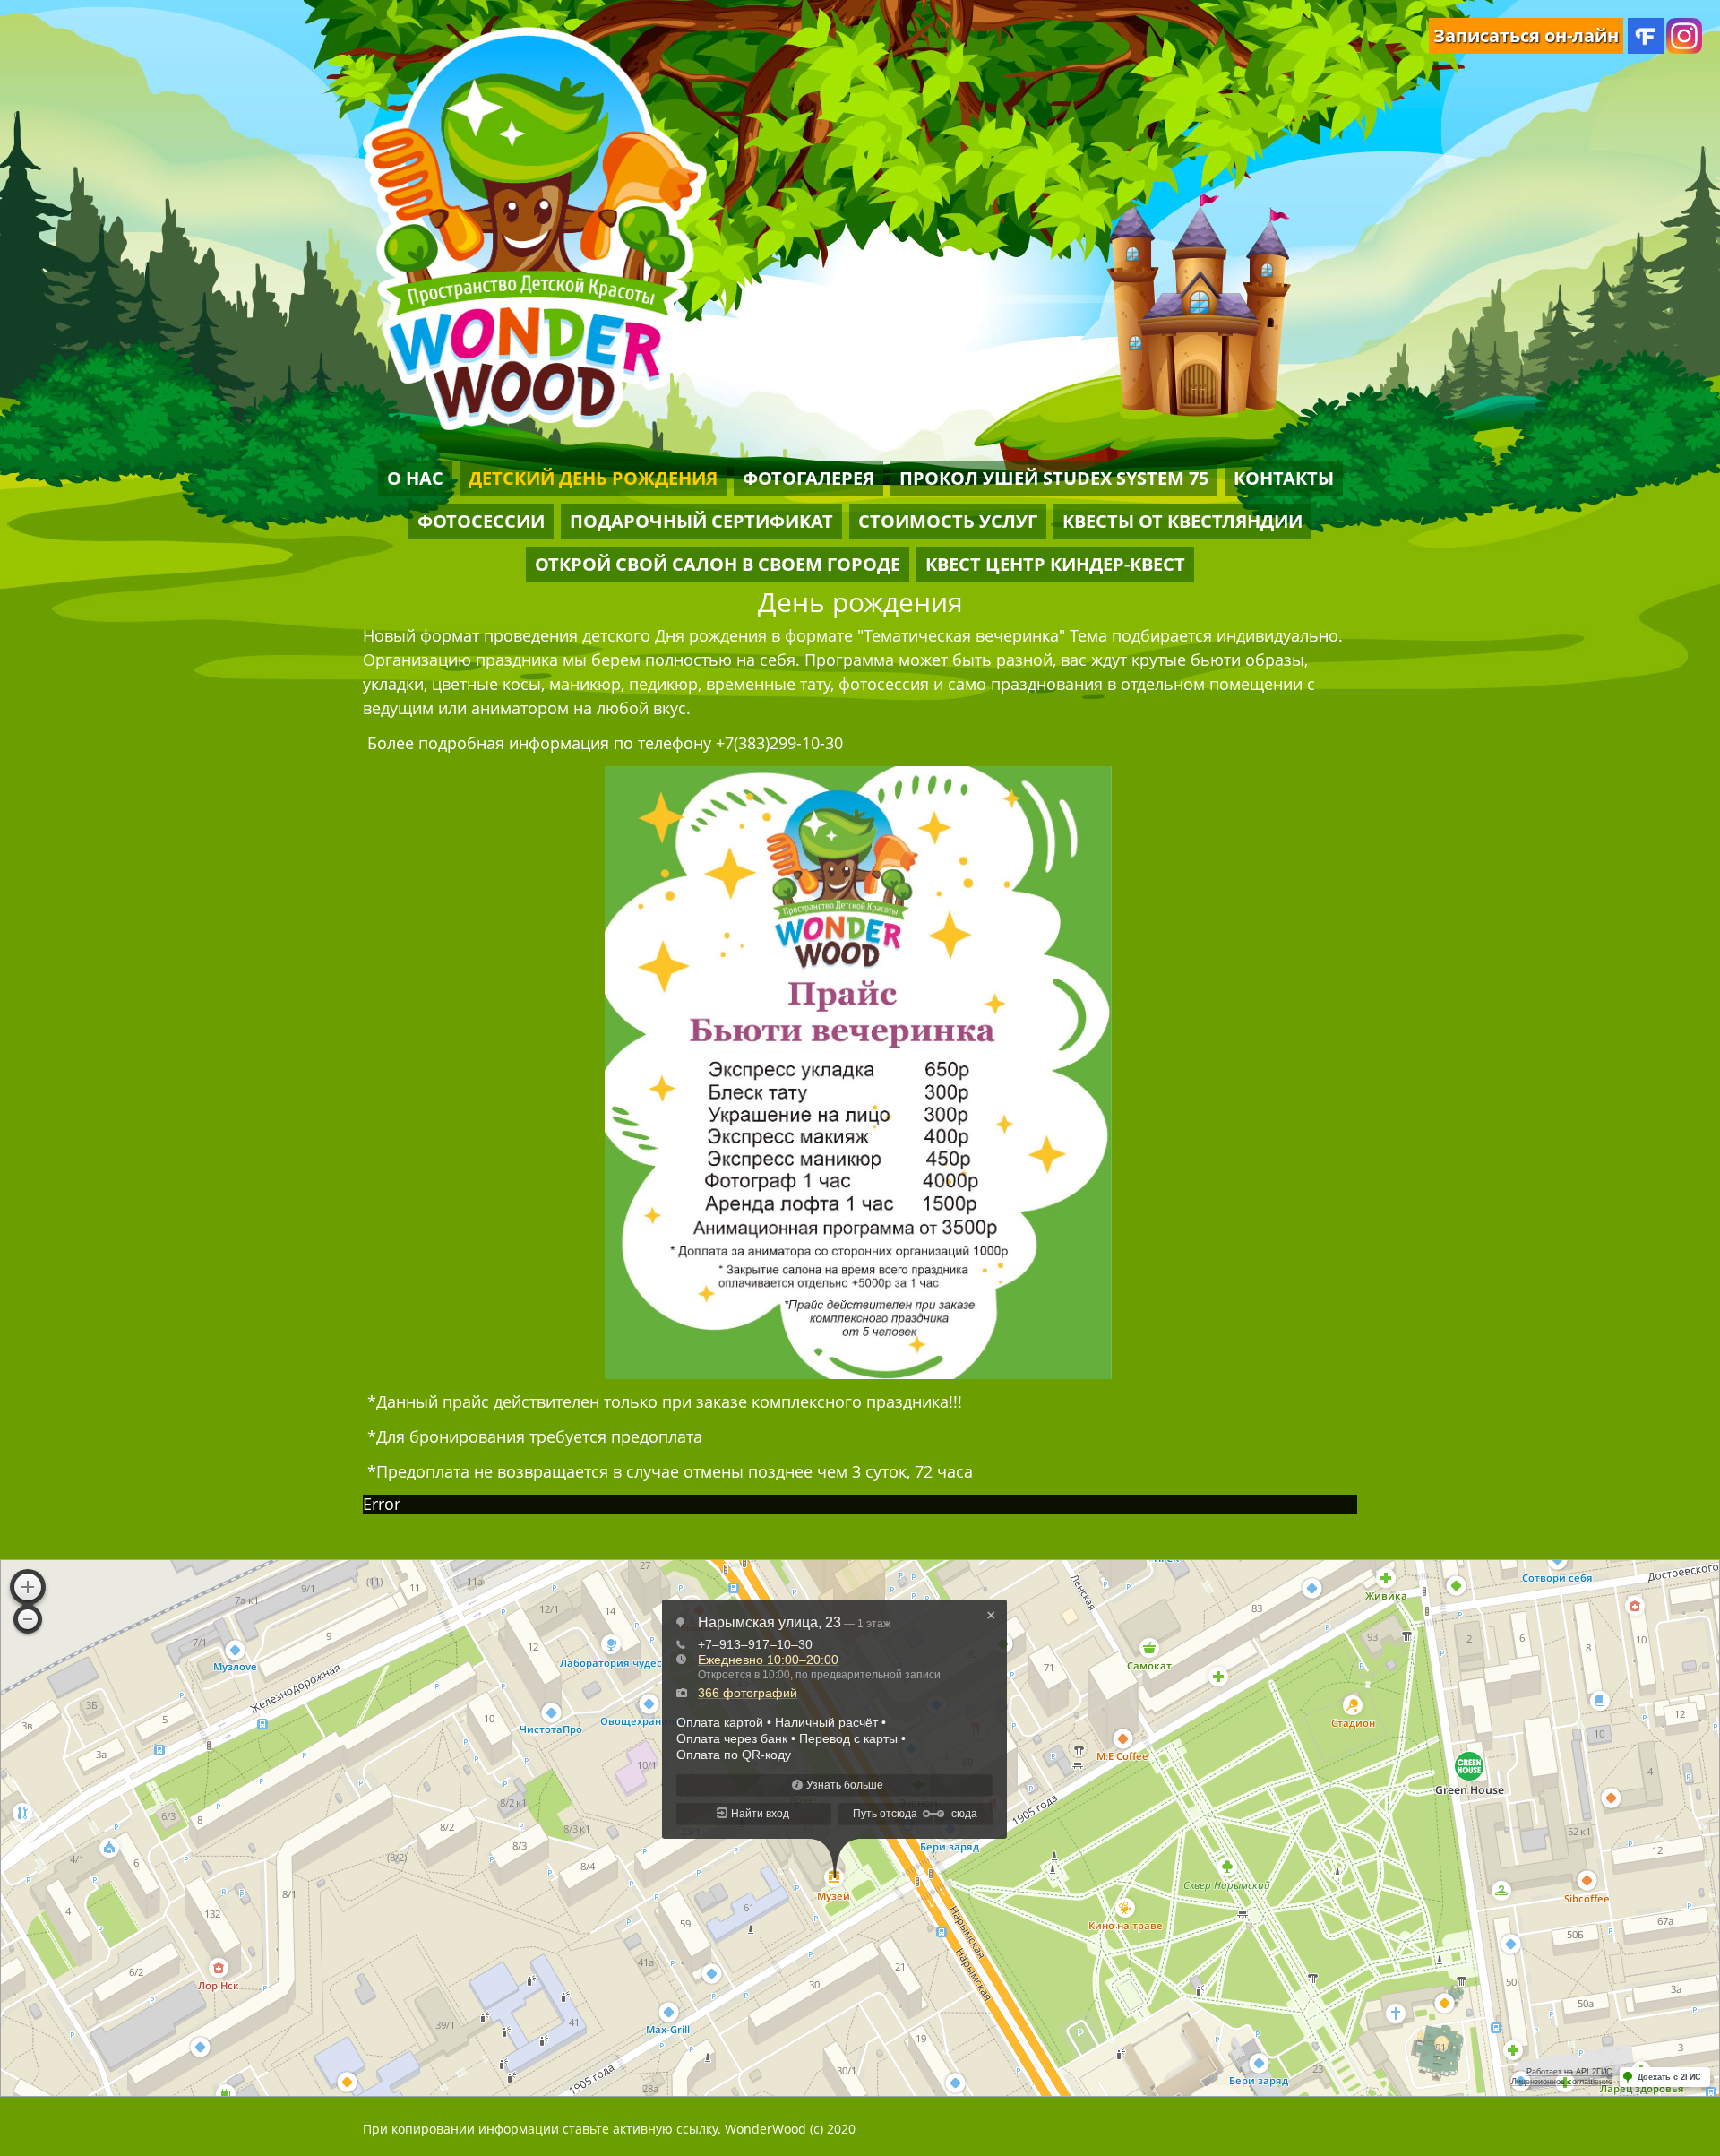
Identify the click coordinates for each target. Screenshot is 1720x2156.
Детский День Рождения (593, 478)
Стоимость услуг (948, 521)
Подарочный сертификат (701, 521)
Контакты (1284, 478)
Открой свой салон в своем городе (718, 564)
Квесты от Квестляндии (1182, 521)
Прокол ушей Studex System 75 (1054, 478)
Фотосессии (481, 521)
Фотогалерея (808, 478)
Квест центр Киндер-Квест (1055, 564)
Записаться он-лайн (1526, 35)
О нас (415, 478)
